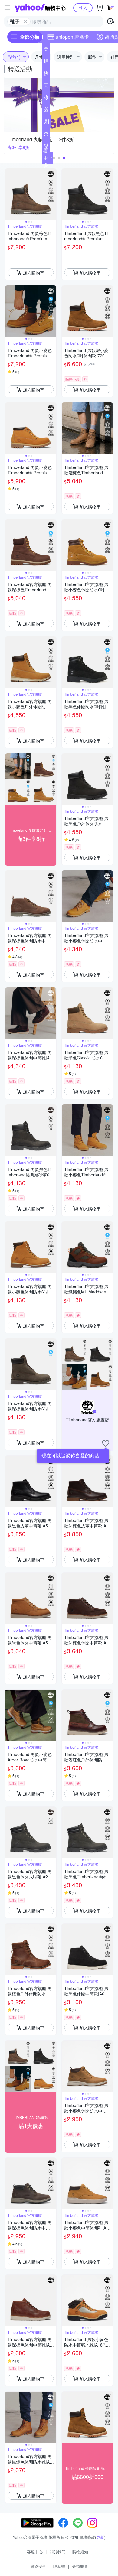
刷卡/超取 (47, 123)
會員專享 (46, 135)
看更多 (46, 158)
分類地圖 (80, 2566)
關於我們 (57, 2552)
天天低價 (46, 86)
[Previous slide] (9, 194)
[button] (54, 158)
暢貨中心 (46, 62)
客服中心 (35, 2552)
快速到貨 (46, 74)
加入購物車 (34, 272)
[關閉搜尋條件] (25, 21)
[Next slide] (52, 194)
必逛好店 (46, 111)
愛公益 (46, 147)
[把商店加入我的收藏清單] (106, 1443)
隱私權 (59, 2566)
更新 (100, 2537)
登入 (83, 8)
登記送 (46, 50)
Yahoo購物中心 (40, 8)
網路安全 (38, 2566)
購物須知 (80, 2552)
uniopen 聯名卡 (72, 37)
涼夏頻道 (46, 99)
